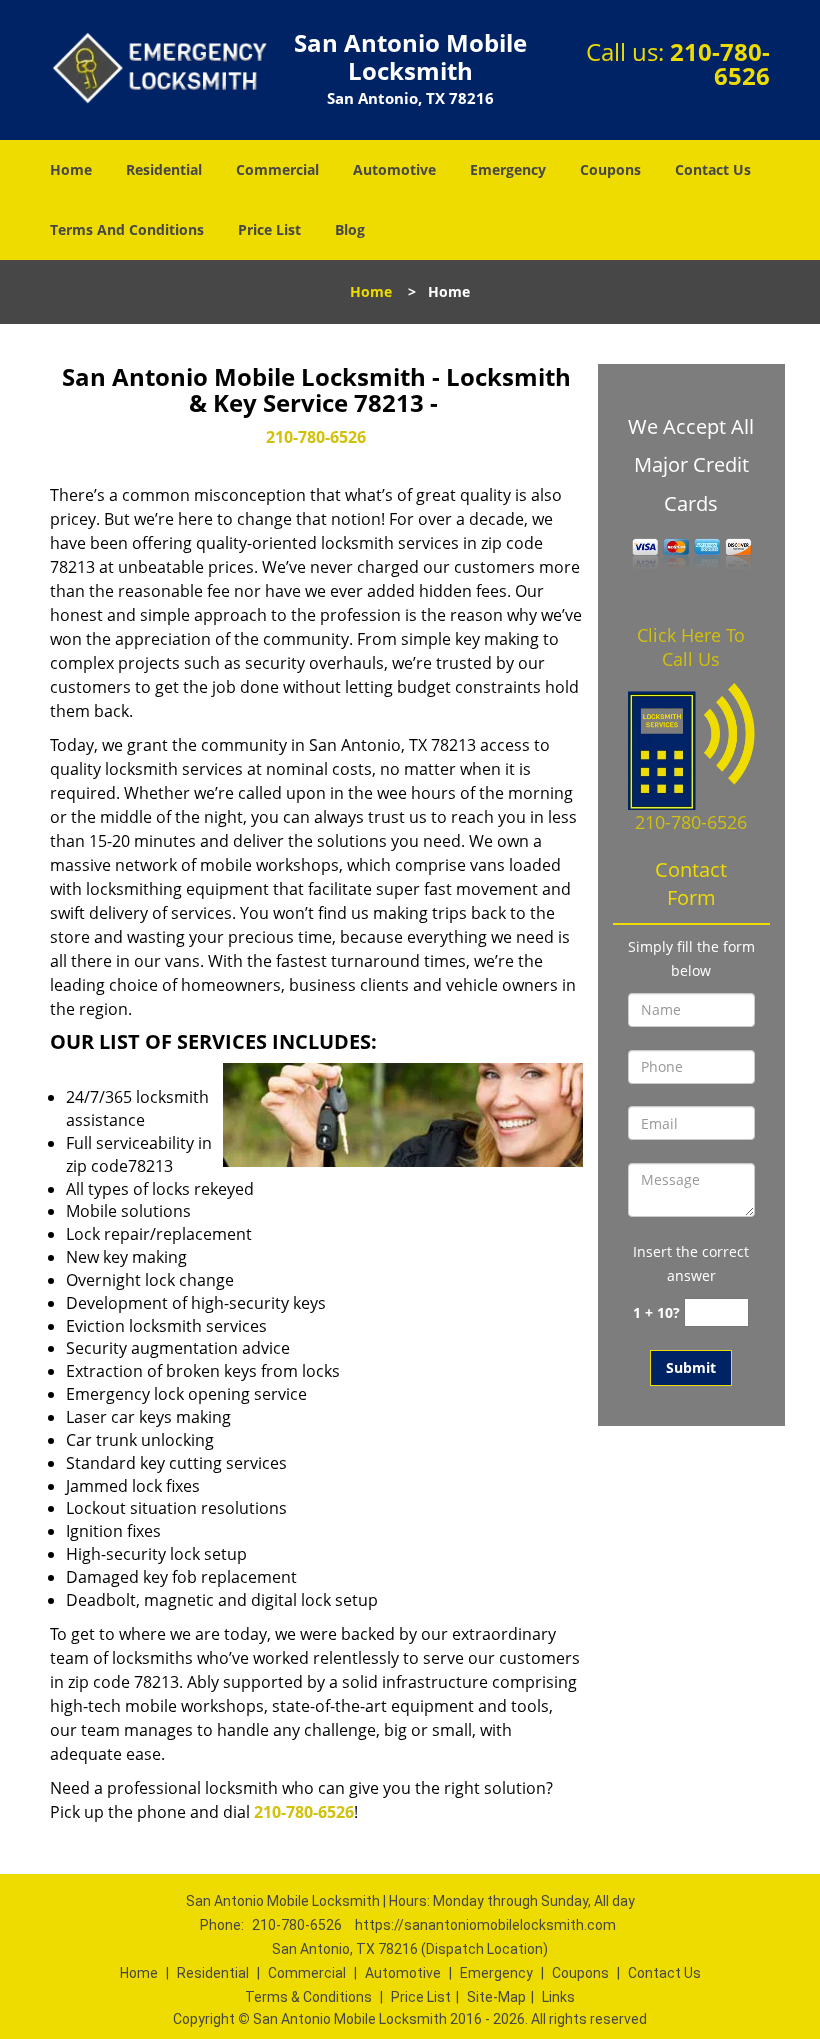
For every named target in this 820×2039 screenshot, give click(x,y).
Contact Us (713, 169)
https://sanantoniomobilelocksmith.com (485, 1925)
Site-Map (496, 1997)
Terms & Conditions (308, 1997)
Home (71, 169)
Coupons (610, 169)
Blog (350, 229)
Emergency (508, 169)
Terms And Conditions (127, 229)
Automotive (394, 169)
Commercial (277, 169)
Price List (269, 229)
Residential (164, 169)
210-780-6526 (720, 63)
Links (558, 1997)
